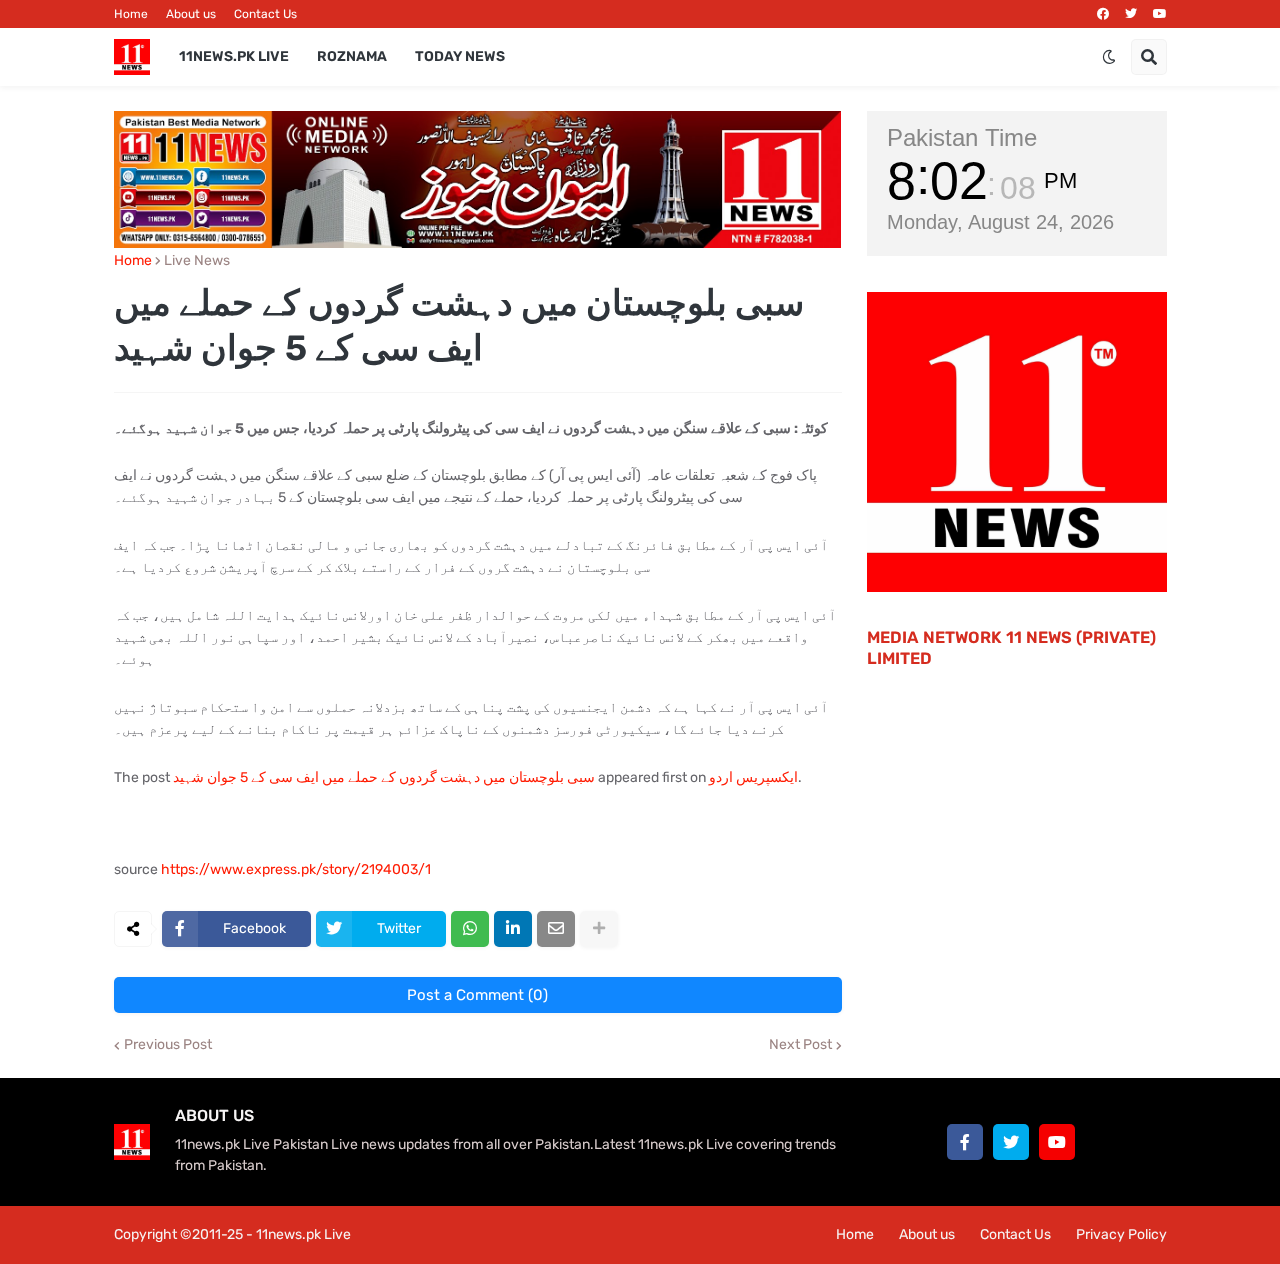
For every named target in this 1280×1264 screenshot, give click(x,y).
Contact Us (265, 14)
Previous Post (168, 1045)
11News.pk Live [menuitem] (234, 56)
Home (131, 14)
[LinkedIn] (513, 929)
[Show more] (599, 929)
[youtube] (1160, 14)
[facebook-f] (965, 1142)
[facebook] (1103, 14)
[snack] (1103, 1142)
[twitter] (1131, 14)
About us (191, 14)
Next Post (800, 1045)
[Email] (556, 929)
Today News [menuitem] (460, 56)
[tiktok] (1149, 1142)
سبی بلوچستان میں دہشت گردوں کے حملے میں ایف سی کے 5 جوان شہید (384, 777)
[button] (1109, 57)
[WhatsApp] (470, 929)
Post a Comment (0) (477, 995)
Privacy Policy (1121, 1234)
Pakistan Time (962, 137)
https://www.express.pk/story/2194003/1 (296, 869)
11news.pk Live (303, 1234)
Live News (197, 261)
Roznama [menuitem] (352, 56)
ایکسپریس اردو (753, 777)
